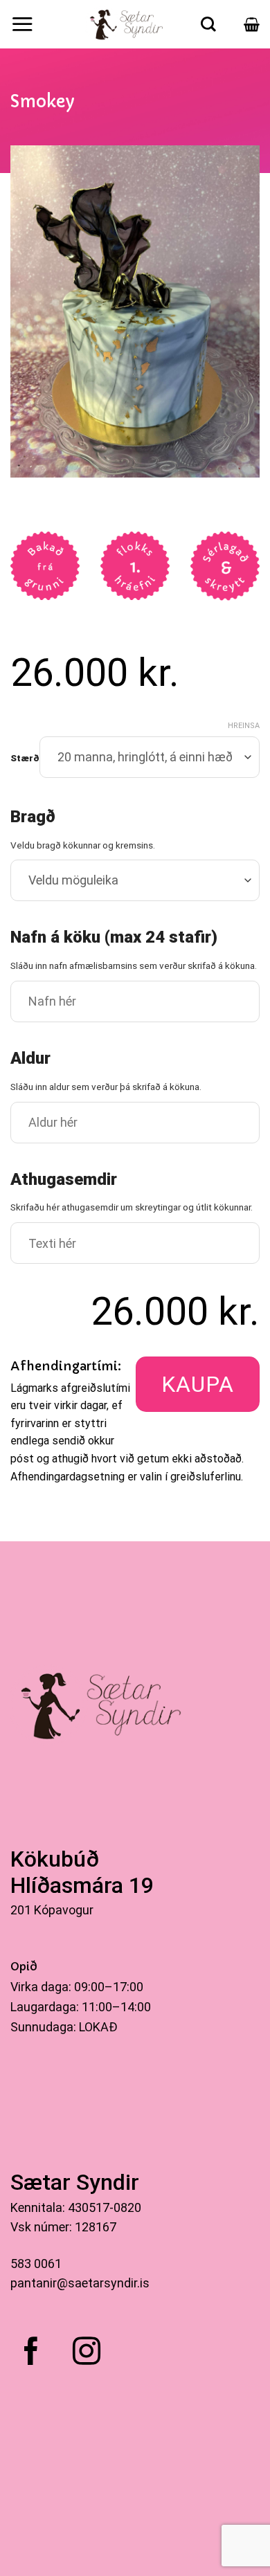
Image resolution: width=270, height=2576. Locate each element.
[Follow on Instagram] (87, 2353)
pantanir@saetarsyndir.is (80, 2283)
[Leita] (208, 24)
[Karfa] (252, 24)
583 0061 (36, 2264)
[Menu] (22, 24)
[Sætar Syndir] (128, 24)
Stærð (25, 759)
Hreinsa (244, 726)
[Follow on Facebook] (31, 2353)
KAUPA (198, 1384)
